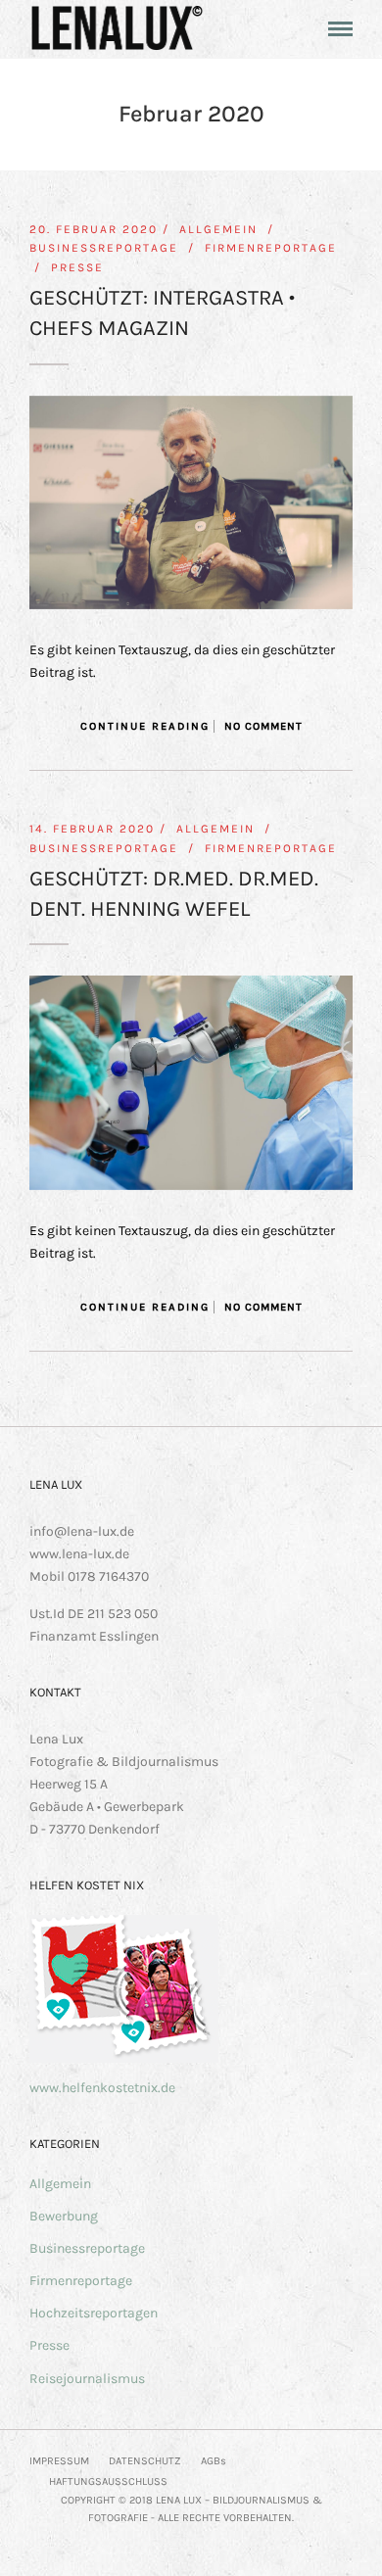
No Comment (263, 726)
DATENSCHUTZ (145, 2461)
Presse (77, 267)
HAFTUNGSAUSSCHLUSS (108, 2481)
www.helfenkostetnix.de (102, 2088)
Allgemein (218, 229)
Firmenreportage (271, 248)
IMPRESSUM (59, 2461)
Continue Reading (145, 726)
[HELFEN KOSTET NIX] (124, 2058)
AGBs (214, 2461)
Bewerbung (64, 2216)
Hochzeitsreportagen (94, 2313)
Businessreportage (104, 248)
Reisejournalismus (87, 2379)
